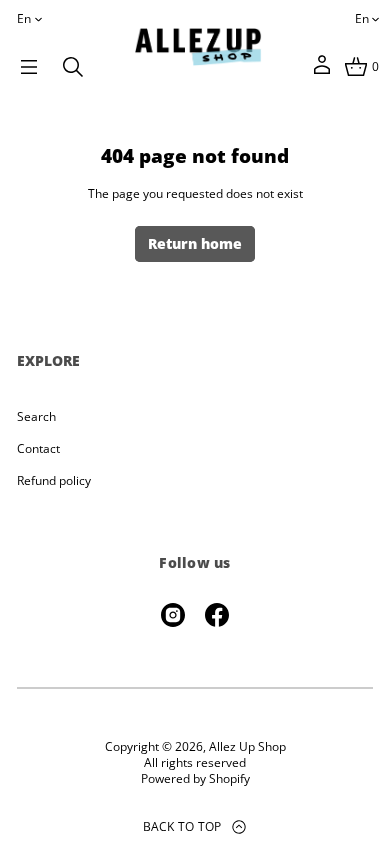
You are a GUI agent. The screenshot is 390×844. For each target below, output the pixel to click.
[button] (73, 67)
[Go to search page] (73, 67)
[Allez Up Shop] (198, 47)
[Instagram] (173, 615)
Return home (195, 243)
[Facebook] (217, 615)
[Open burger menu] (29, 67)
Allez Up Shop (247, 747)
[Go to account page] (322, 71)
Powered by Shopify (195, 779)
